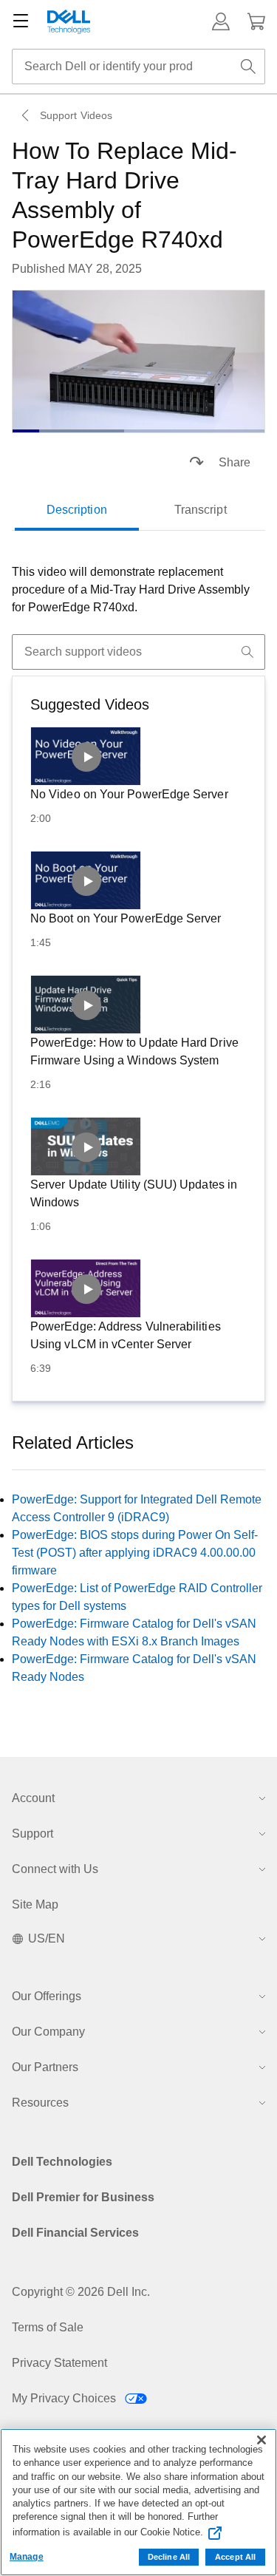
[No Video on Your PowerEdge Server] (86, 756)
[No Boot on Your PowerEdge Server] (86, 880)
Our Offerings (47, 1996)
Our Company (48, 2032)
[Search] (247, 652)
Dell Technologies (62, 2162)
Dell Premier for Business (83, 2197)
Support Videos (76, 115)
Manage (27, 2557)
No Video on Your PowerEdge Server (129, 794)
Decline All (169, 2557)
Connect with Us (55, 1869)
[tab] (77, 510)
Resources (40, 2103)
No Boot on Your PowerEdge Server (126, 918)
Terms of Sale (48, 2327)
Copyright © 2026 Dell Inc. (81, 2292)
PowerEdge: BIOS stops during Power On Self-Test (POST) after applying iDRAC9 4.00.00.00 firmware (135, 1553)
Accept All (235, 2557)
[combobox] (138, 67)
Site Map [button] (35, 1904)
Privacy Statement (59, 2363)
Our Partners (45, 2067)
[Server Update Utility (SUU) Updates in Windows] (86, 1146)
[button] (221, 21)
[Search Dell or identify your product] (248, 67)
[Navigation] (21, 21)
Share (235, 462)
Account (33, 1798)
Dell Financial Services (75, 2233)
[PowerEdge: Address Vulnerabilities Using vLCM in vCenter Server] (86, 1288)
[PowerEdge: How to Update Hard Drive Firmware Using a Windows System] (86, 1005)
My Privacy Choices (65, 2398)
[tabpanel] (138, 590)
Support (33, 1834)
